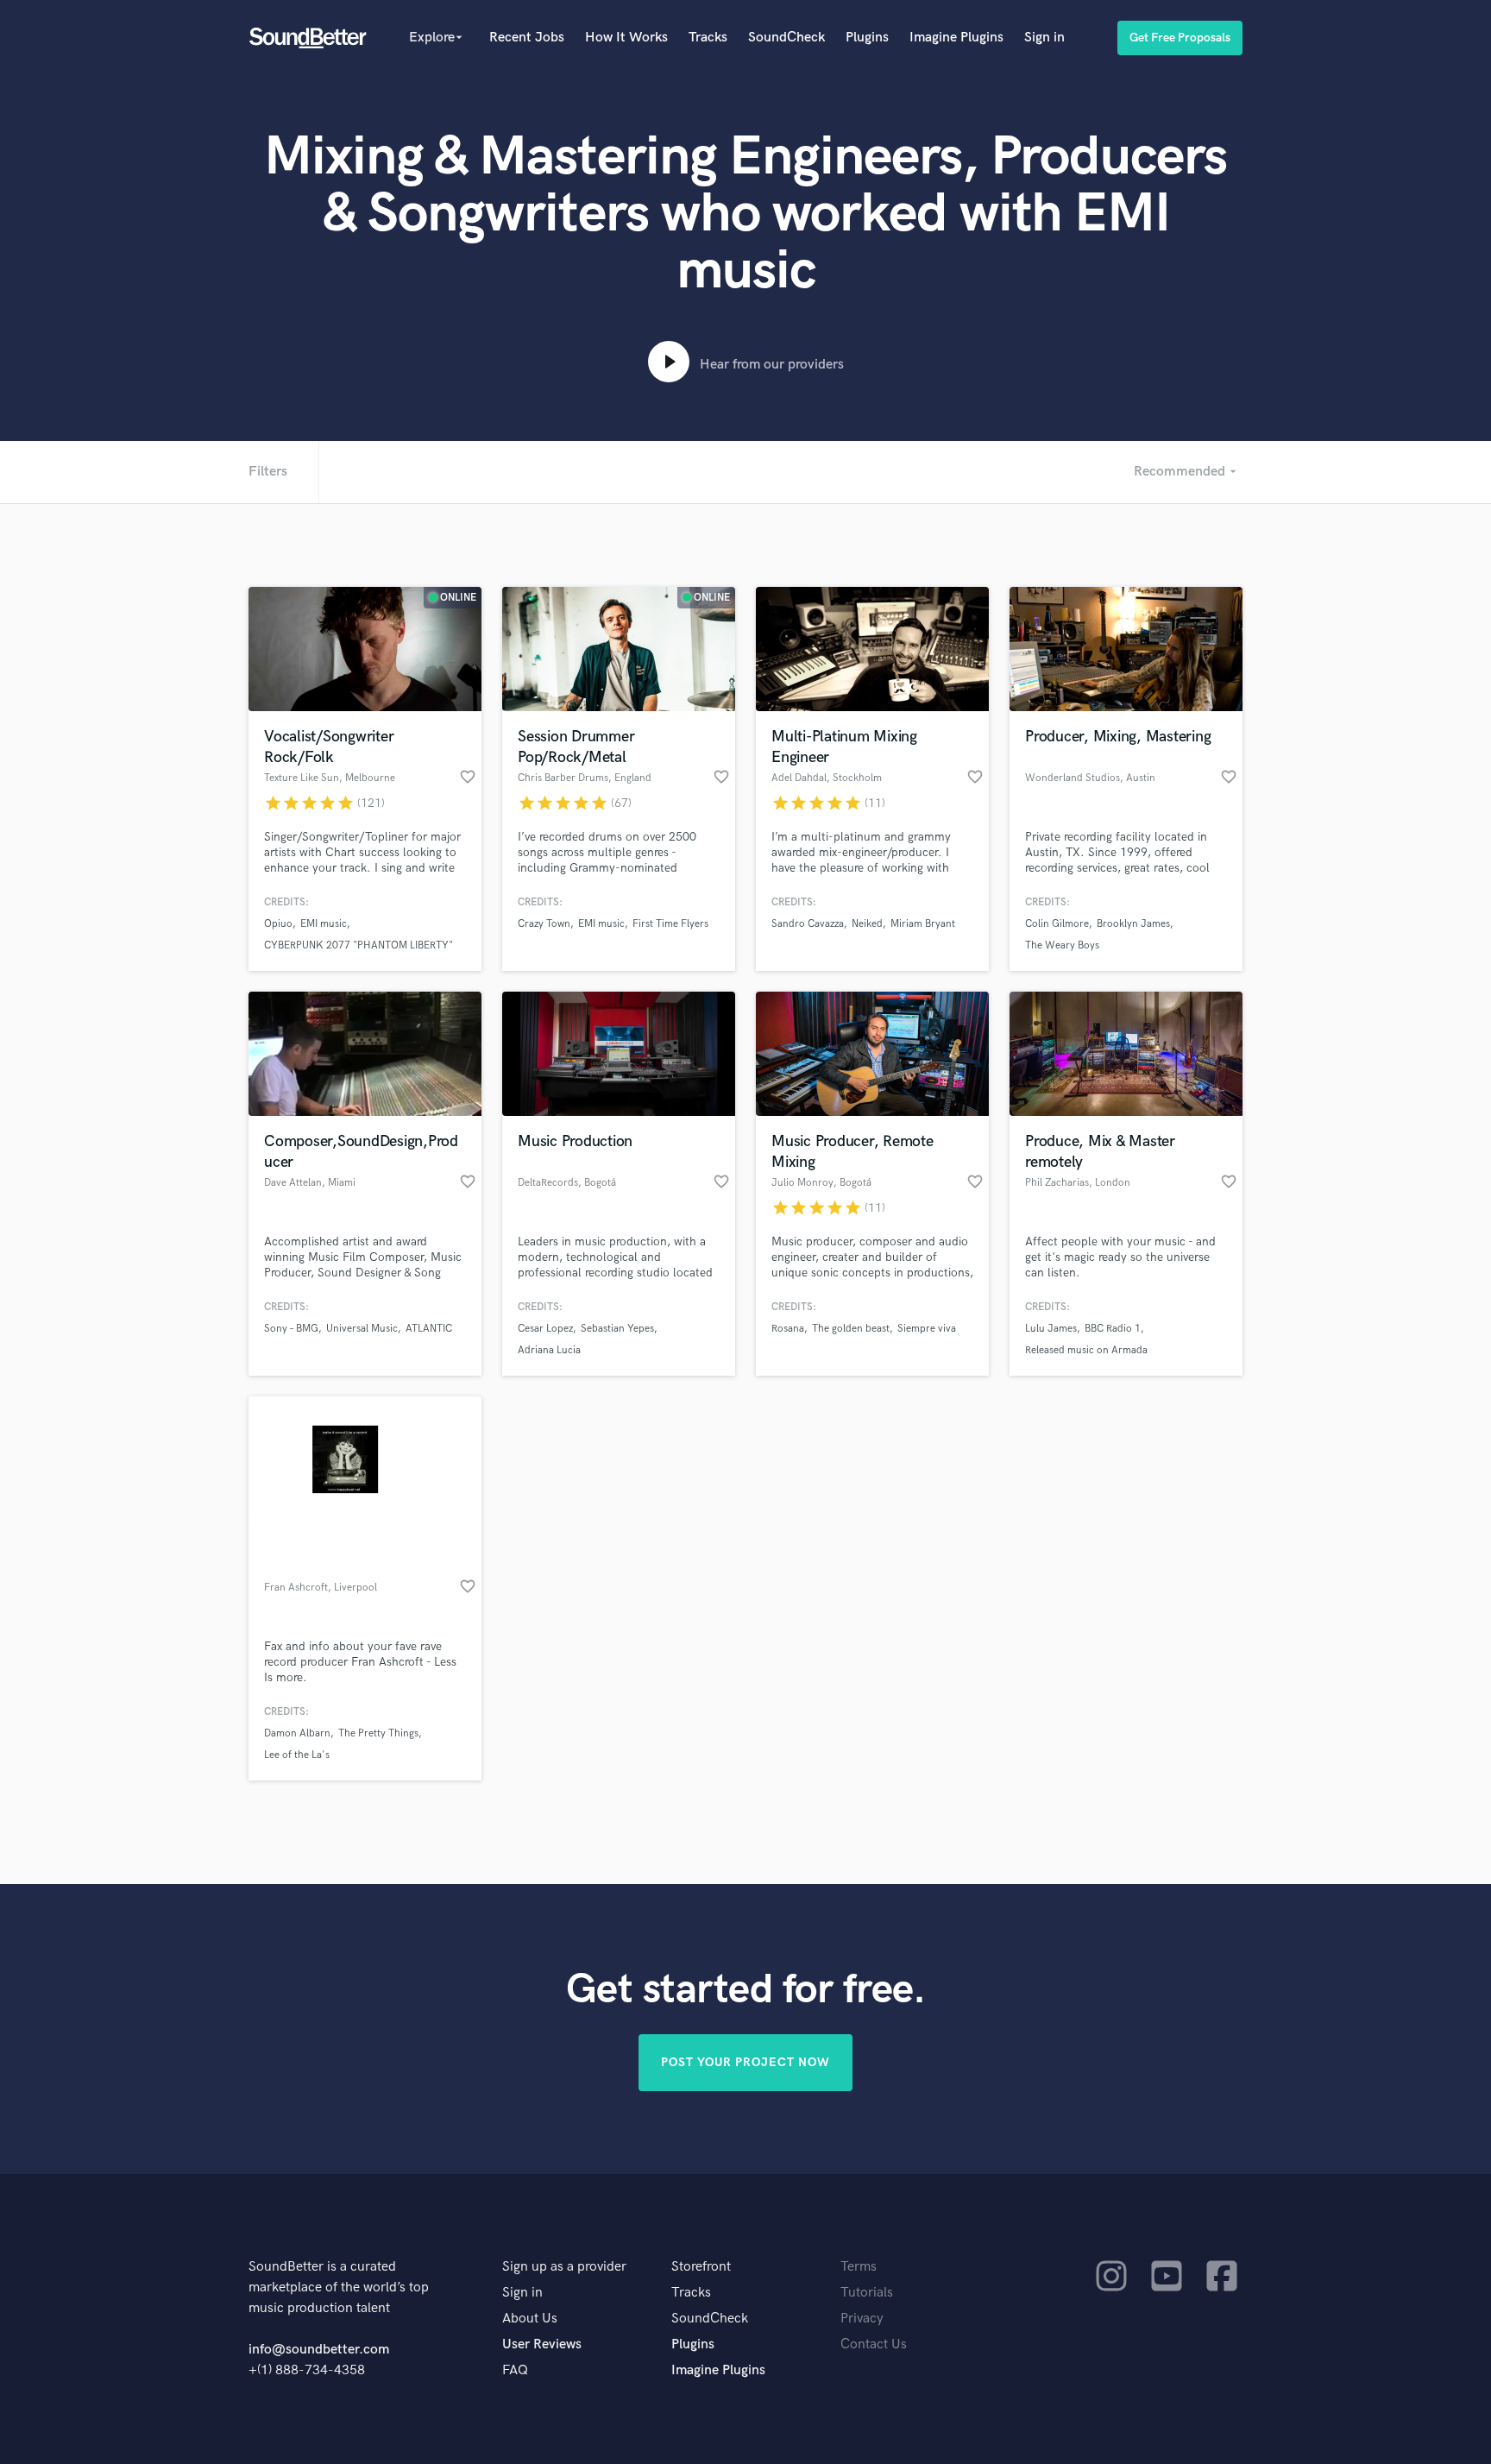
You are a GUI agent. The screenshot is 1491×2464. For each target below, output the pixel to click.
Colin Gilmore (1057, 924)
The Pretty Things (378, 1733)
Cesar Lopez (545, 1329)
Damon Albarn (297, 1733)
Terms (859, 2267)
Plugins (867, 38)
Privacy (862, 2319)
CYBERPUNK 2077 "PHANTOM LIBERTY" (359, 945)
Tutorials (867, 2293)
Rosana (788, 1329)
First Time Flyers (670, 924)
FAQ (515, 2370)
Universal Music (362, 1329)
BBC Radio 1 (1113, 1329)
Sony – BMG (291, 1329)
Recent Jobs (527, 38)
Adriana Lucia (549, 1350)
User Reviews (542, 2344)
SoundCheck (786, 38)
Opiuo (278, 924)
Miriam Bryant (923, 924)
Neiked (867, 924)
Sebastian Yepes (617, 1329)
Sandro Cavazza (808, 924)
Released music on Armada (1086, 1350)
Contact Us (874, 2344)
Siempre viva (927, 1329)
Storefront (701, 2267)
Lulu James (1051, 1329)
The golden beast (851, 1329)
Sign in (1044, 38)
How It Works (626, 38)
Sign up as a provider (564, 2267)
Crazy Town (544, 924)
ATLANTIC (429, 1329)
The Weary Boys (1062, 945)
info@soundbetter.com (319, 2350)
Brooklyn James (1133, 924)
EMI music (324, 924)
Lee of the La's (297, 1755)
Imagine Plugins (956, 38)
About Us (530, 2319)
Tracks (708, 38)
